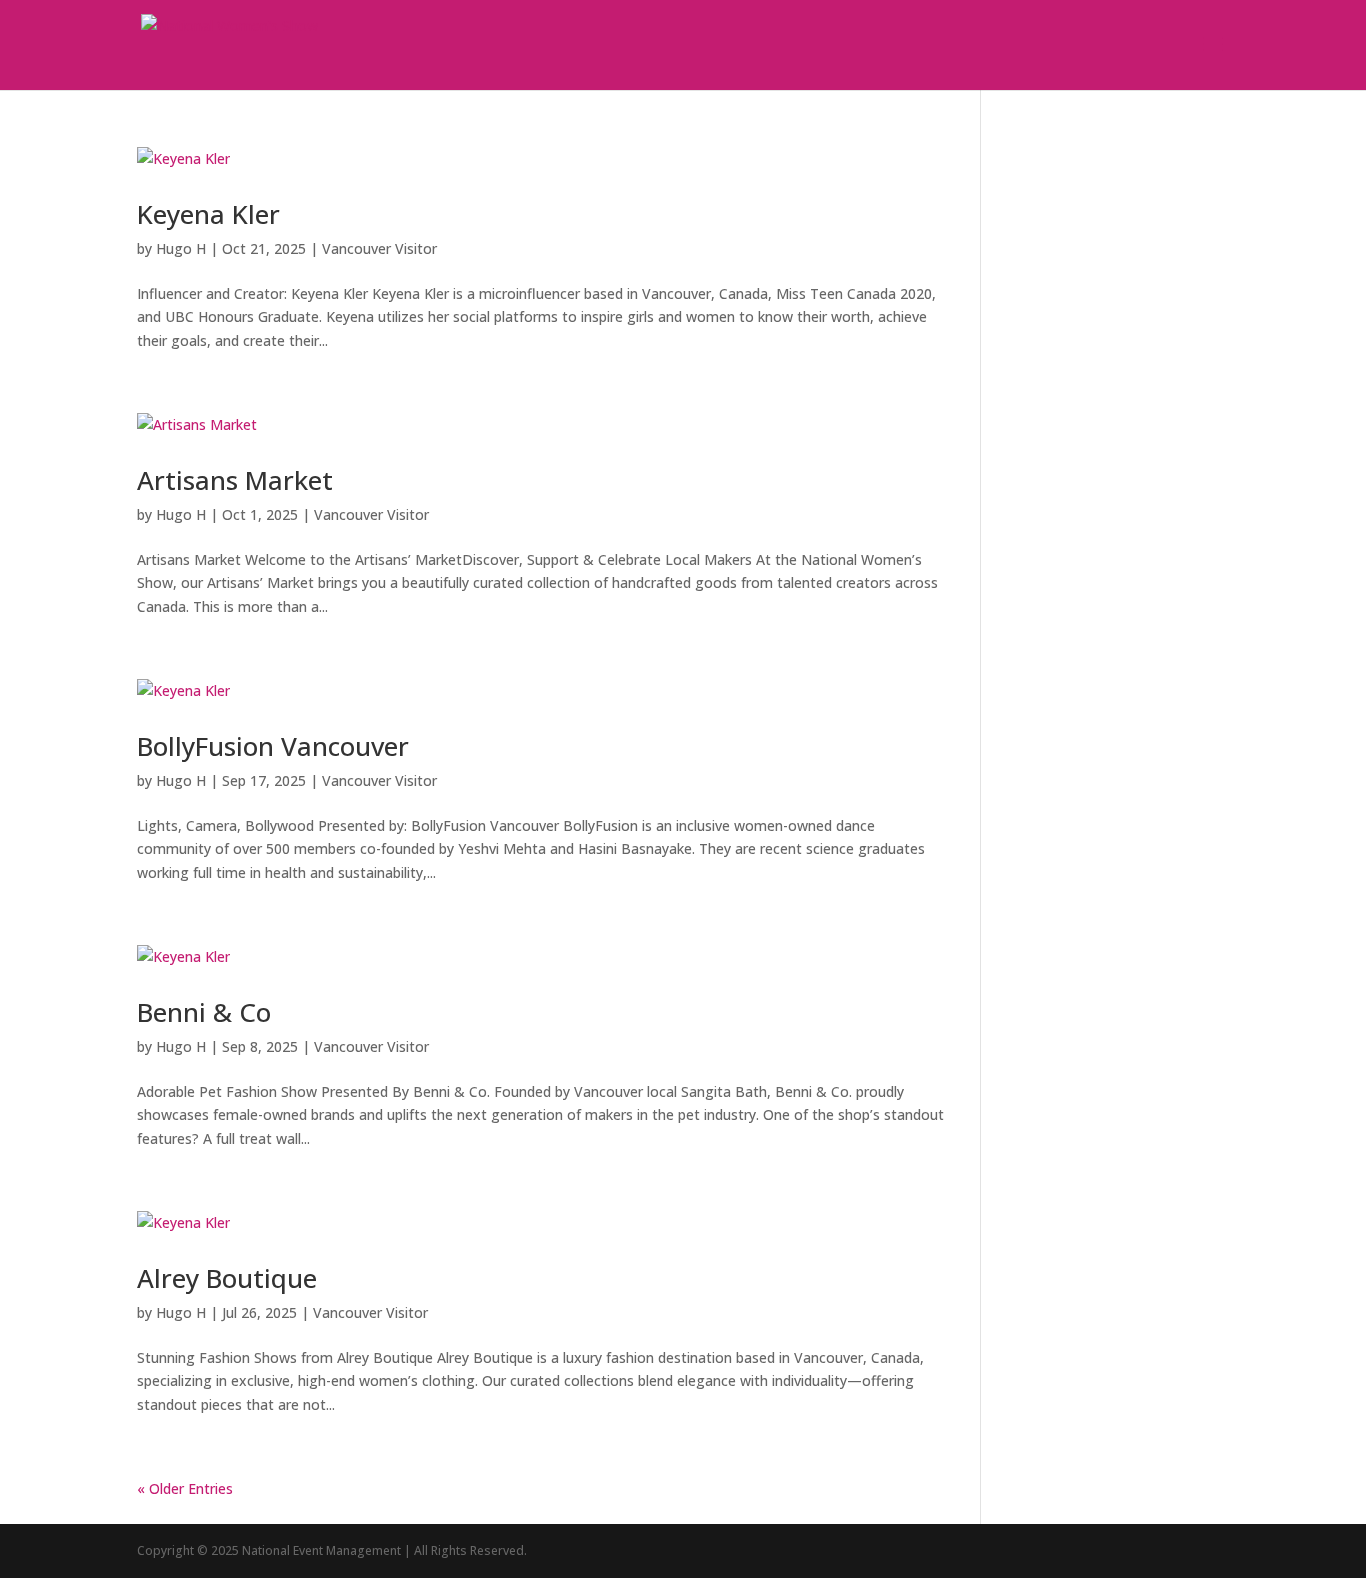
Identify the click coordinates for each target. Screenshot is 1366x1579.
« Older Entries (185, 1488)
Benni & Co (204, 1012)
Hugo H (181, 248)
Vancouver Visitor (379, 248)
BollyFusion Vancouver (273, 746)
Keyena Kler (208, 214)
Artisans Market (235, 480)
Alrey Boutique (227, 1278)
